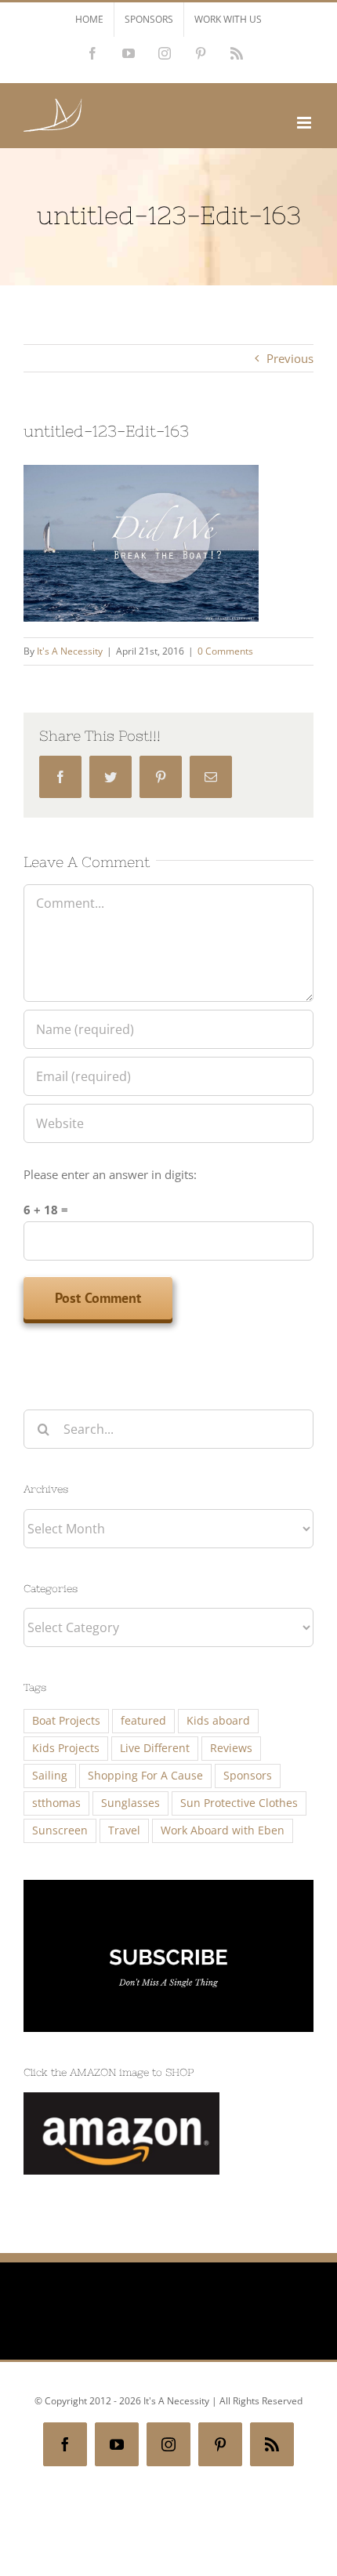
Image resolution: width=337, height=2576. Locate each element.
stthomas (56, 1803)
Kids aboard (218, 1721)
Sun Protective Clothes (239, 1803)
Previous (290, 358)
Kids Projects (66, 1748)
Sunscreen (60, 1830)
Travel (124, 1830)
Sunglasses (130, 1803)
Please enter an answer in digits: (110, 1174)
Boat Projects (66, 1721)
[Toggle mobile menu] (305, 123)
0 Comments (225, 651)
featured (143, 1721)
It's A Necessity (70, 651)
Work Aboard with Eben (223, 1830)
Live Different (155, 1748)
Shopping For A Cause (145, 1776)
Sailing (50, 1776)
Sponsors (248, 1776)
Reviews (231, 1748)
